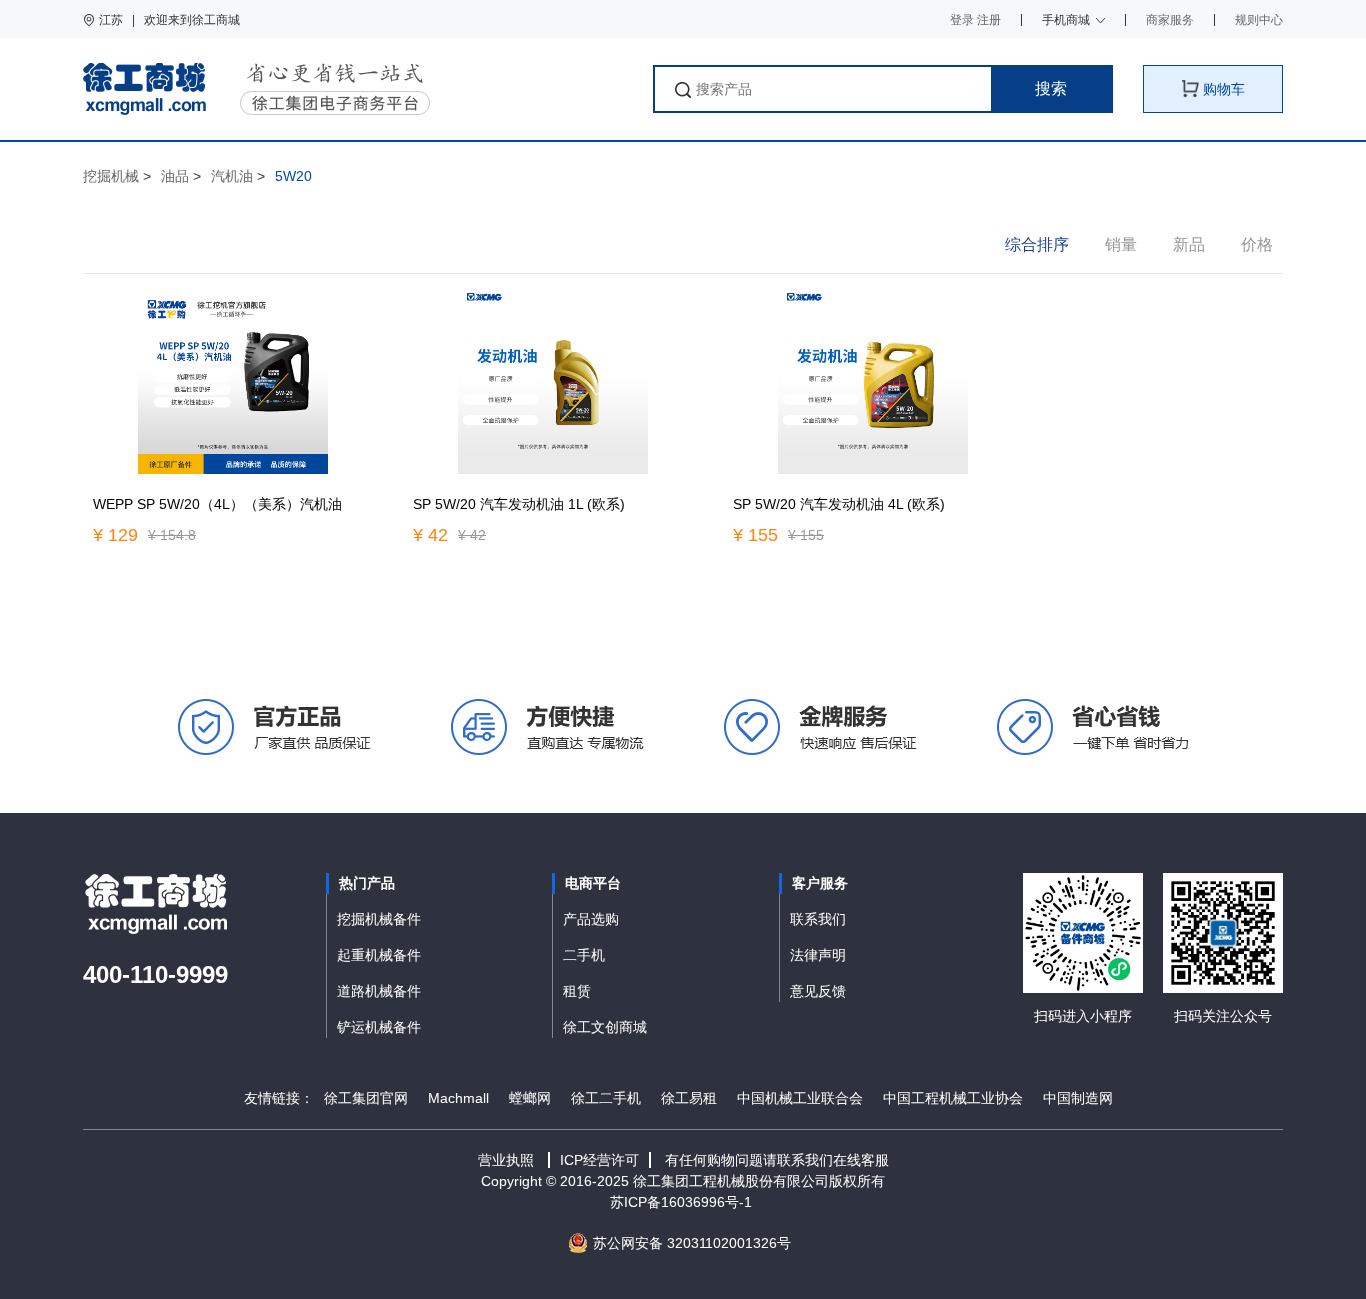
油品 (175, 176)
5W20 (293, 176)
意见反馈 (818, 991)
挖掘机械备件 (379, 919)
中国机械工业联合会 (800, 1098)
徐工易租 (689, 1098)
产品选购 (591, 919)
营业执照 (506, 1160)
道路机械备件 (379, 991)
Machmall (458, 1098)
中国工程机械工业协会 (953, 1098)
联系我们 (818, 919)
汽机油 (232, 176)
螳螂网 (530, 1098)
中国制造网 (1078, 1098)
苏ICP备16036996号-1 (683, 1202)
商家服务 (1170, 20)
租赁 (577, 991)
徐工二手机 (606, 1098)
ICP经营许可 (599, 1160)
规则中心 (1259, 20)
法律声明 (818, 955)
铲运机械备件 (379, 1027)
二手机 (584, 955)
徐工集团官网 (366, 1098)
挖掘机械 (111, 176)
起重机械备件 (379, 955)
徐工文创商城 (605, 1027)
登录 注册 (975, 20)
